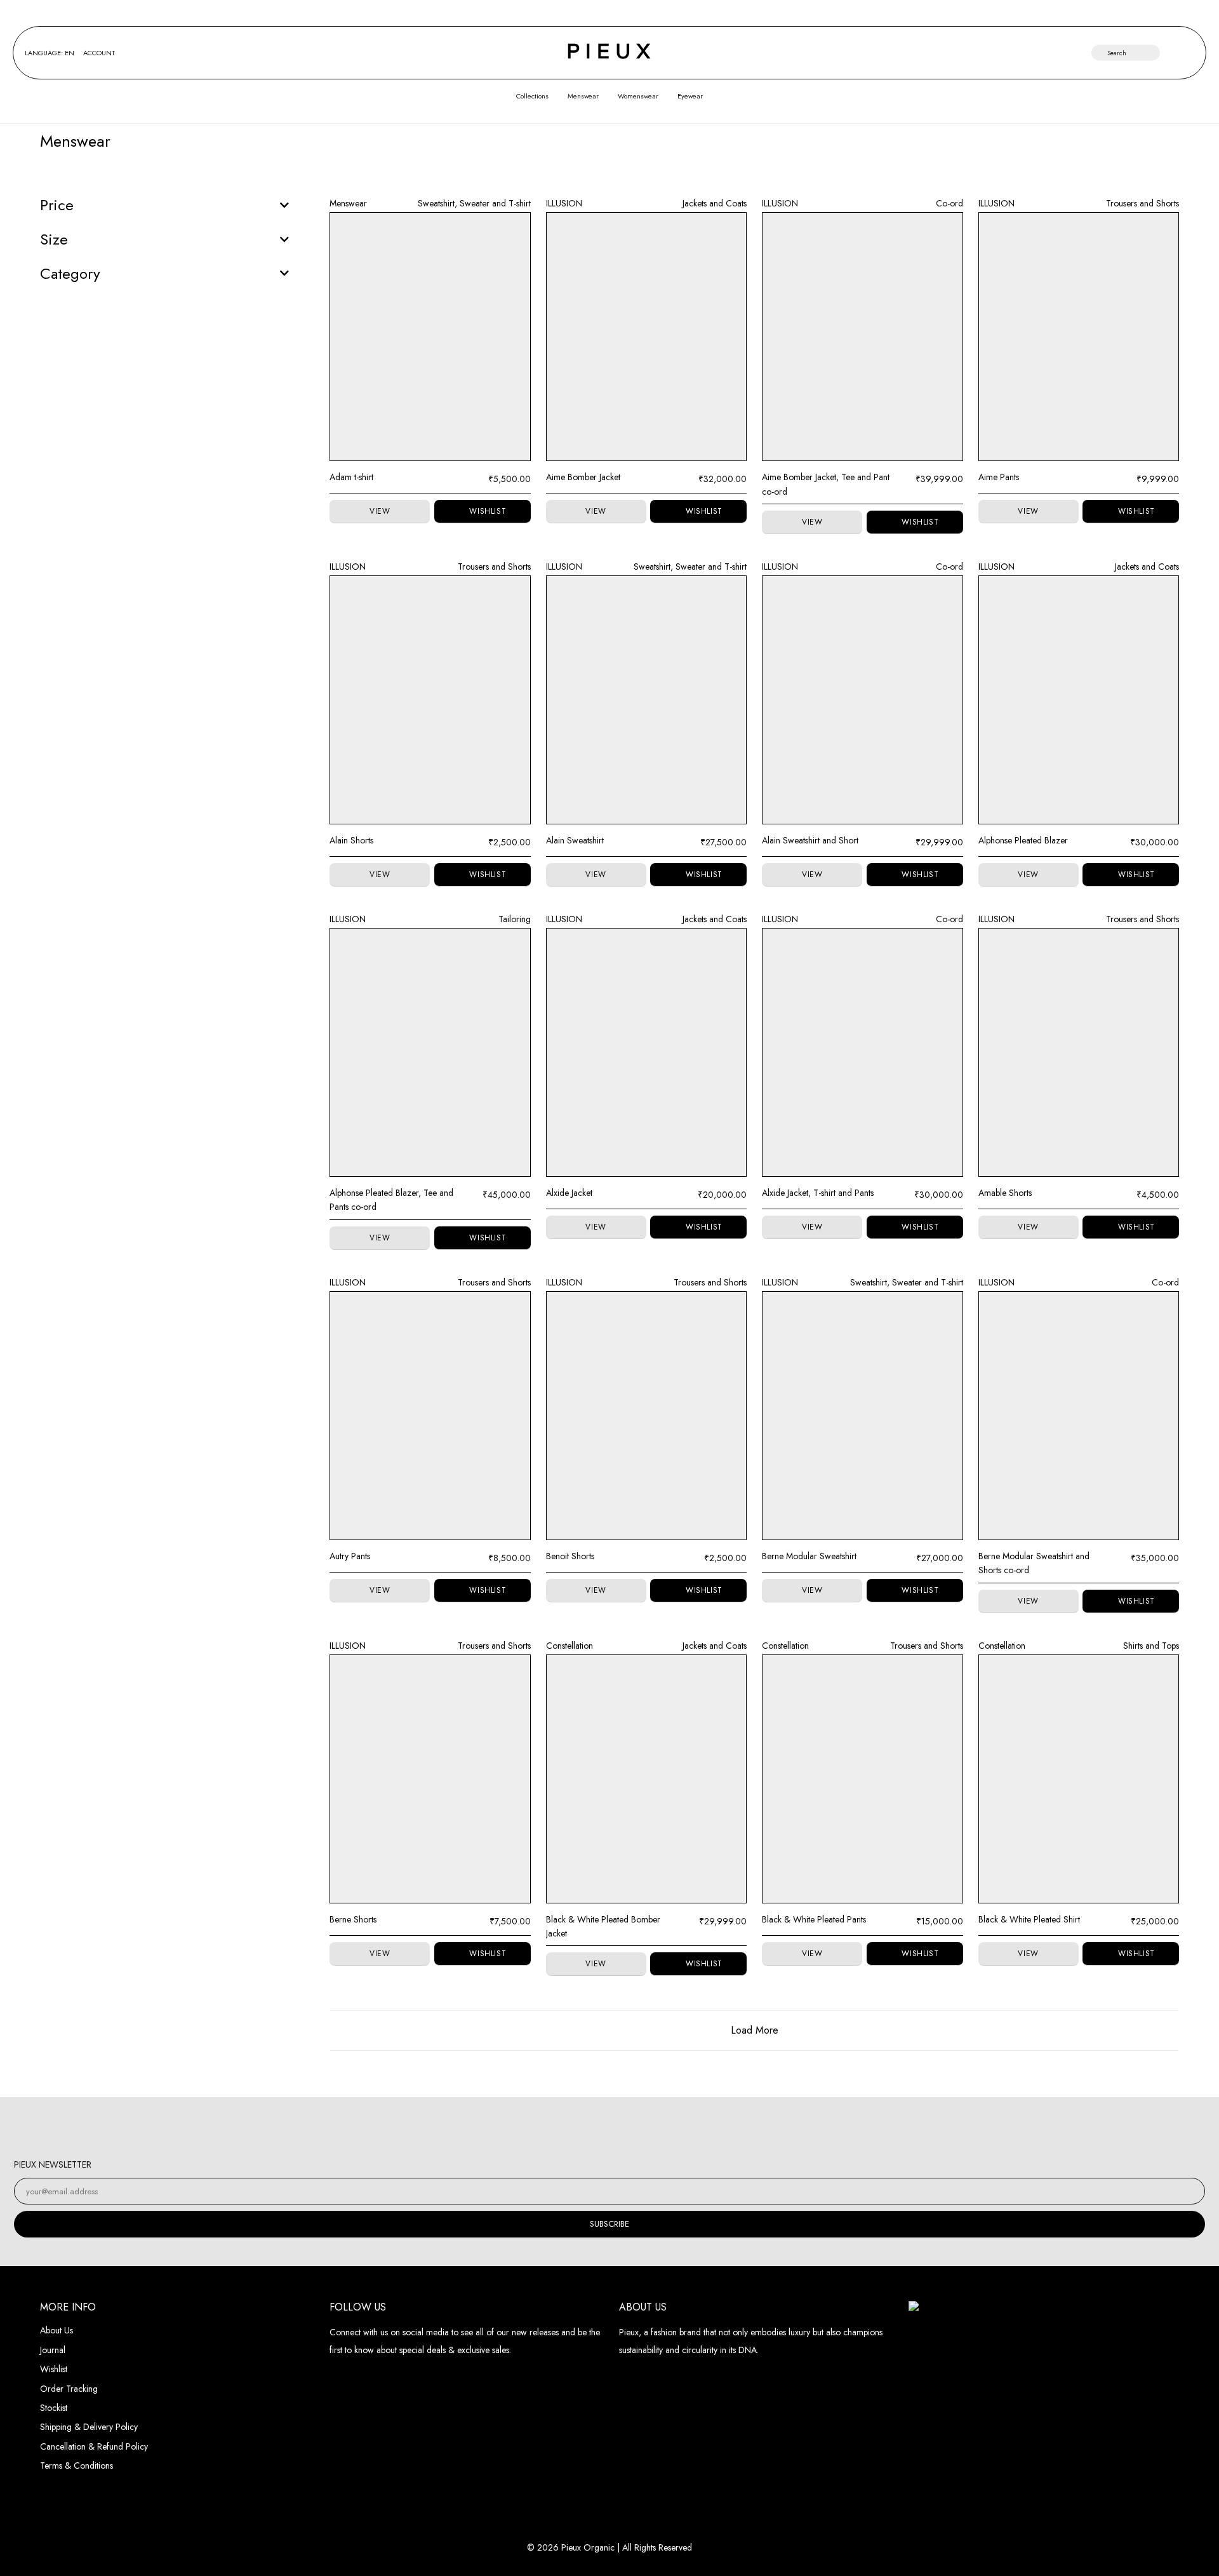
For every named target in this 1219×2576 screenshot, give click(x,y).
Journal (53, 2350)
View (380, 511)
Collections (532, 96)
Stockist (54, 2408)
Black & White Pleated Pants (814, 1919)
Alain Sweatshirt (575, 840)
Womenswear (638, 96)
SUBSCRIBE (609, 2224)
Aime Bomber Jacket (583, 477)
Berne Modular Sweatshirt (809, 1556)
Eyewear (690, 96)
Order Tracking (69, 2389)
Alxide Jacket (569, 1193)
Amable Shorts (1005, 1193)
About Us (57, 2330)
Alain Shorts (351, 840)
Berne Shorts (353, 1919)
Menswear (583, 96)
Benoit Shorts (570, 1556)
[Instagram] (567, 2127)
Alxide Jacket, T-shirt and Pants (818, 1193)
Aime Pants (999, 477)
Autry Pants (350, 1556)
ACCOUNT (99, 53)
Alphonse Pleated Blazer (1023, 840)
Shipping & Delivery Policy (89, 2427)
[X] (652, 2127)
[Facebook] (595, 2127)
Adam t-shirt (351, 477)
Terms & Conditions (77, 2465)
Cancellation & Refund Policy (94, 2446)
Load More (755, 2030)
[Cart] (1189, 53)
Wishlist (54, 2369)
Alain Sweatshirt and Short (810, 840)
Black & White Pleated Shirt (1029, 1919)
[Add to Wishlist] (483, 512)
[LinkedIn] (624, 2127)
